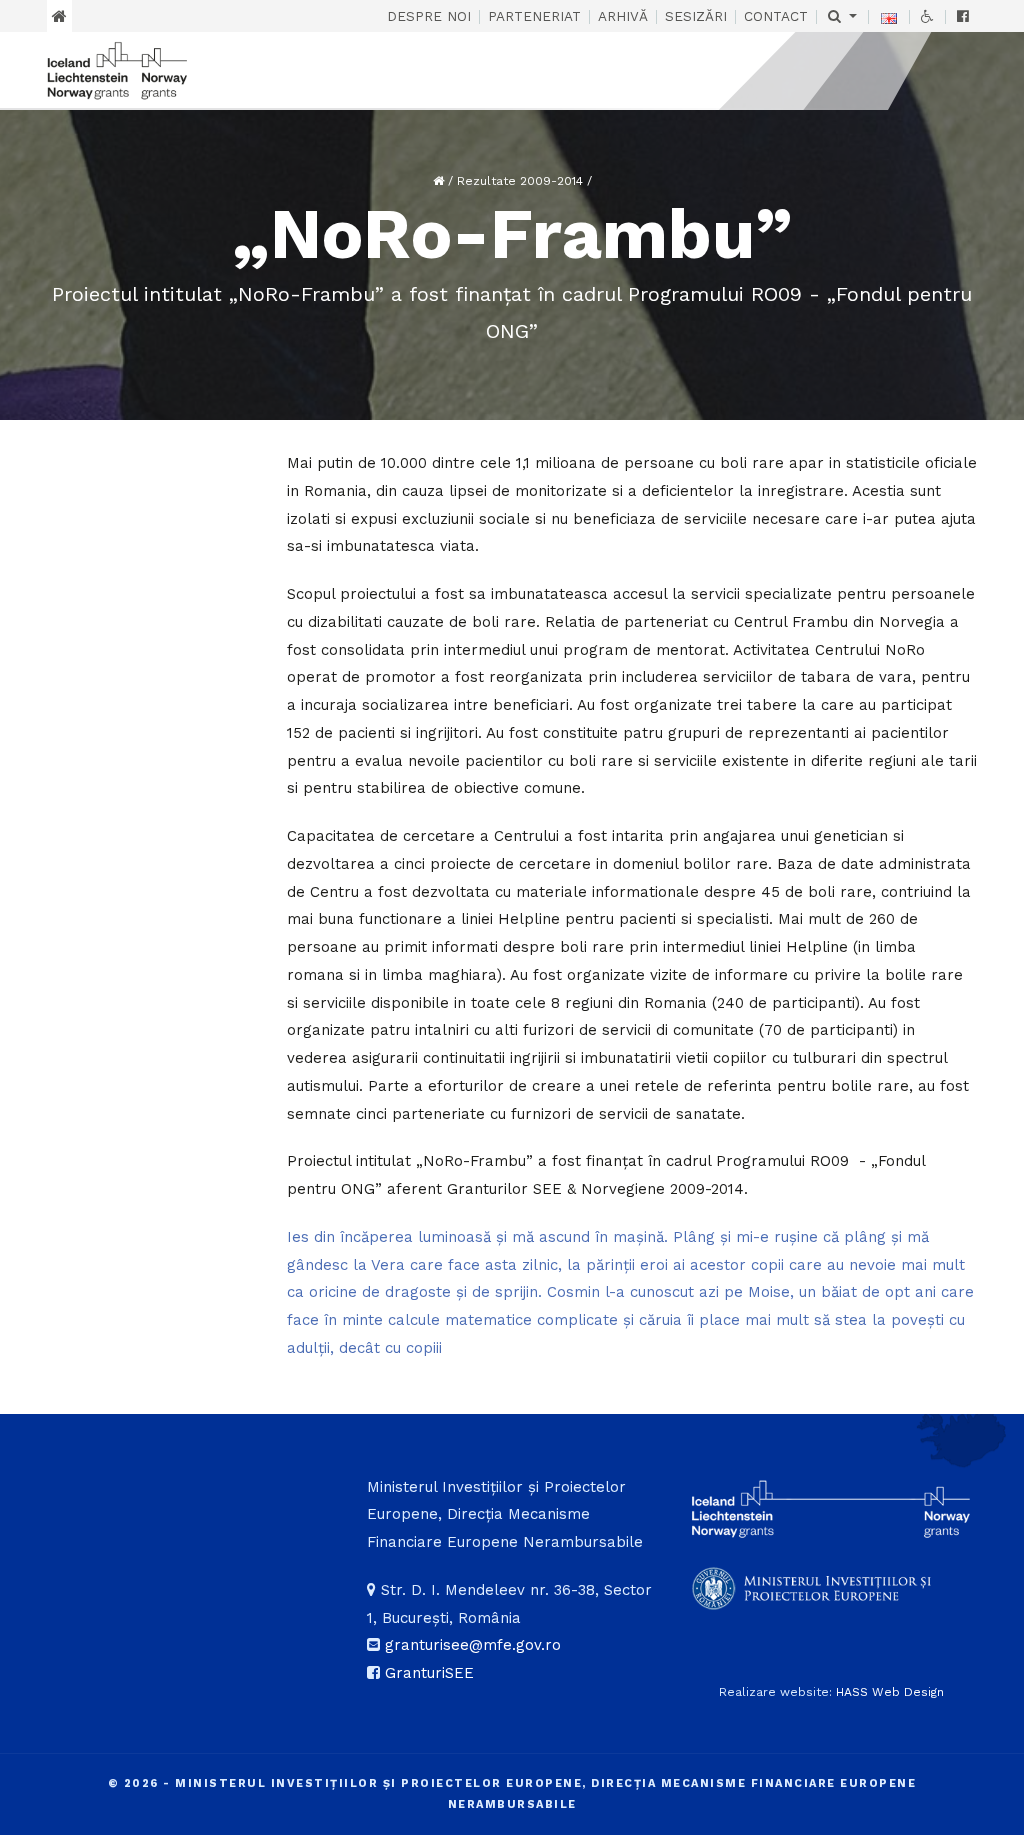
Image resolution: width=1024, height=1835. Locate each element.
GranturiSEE (429, 1673)
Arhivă (623, 16)
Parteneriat (534, 16)
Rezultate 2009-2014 (520, 181)
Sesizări (696, 16)
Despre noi (429, 16)
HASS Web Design (890, 1692)
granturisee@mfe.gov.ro (473, 1645)
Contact (776, 16)
